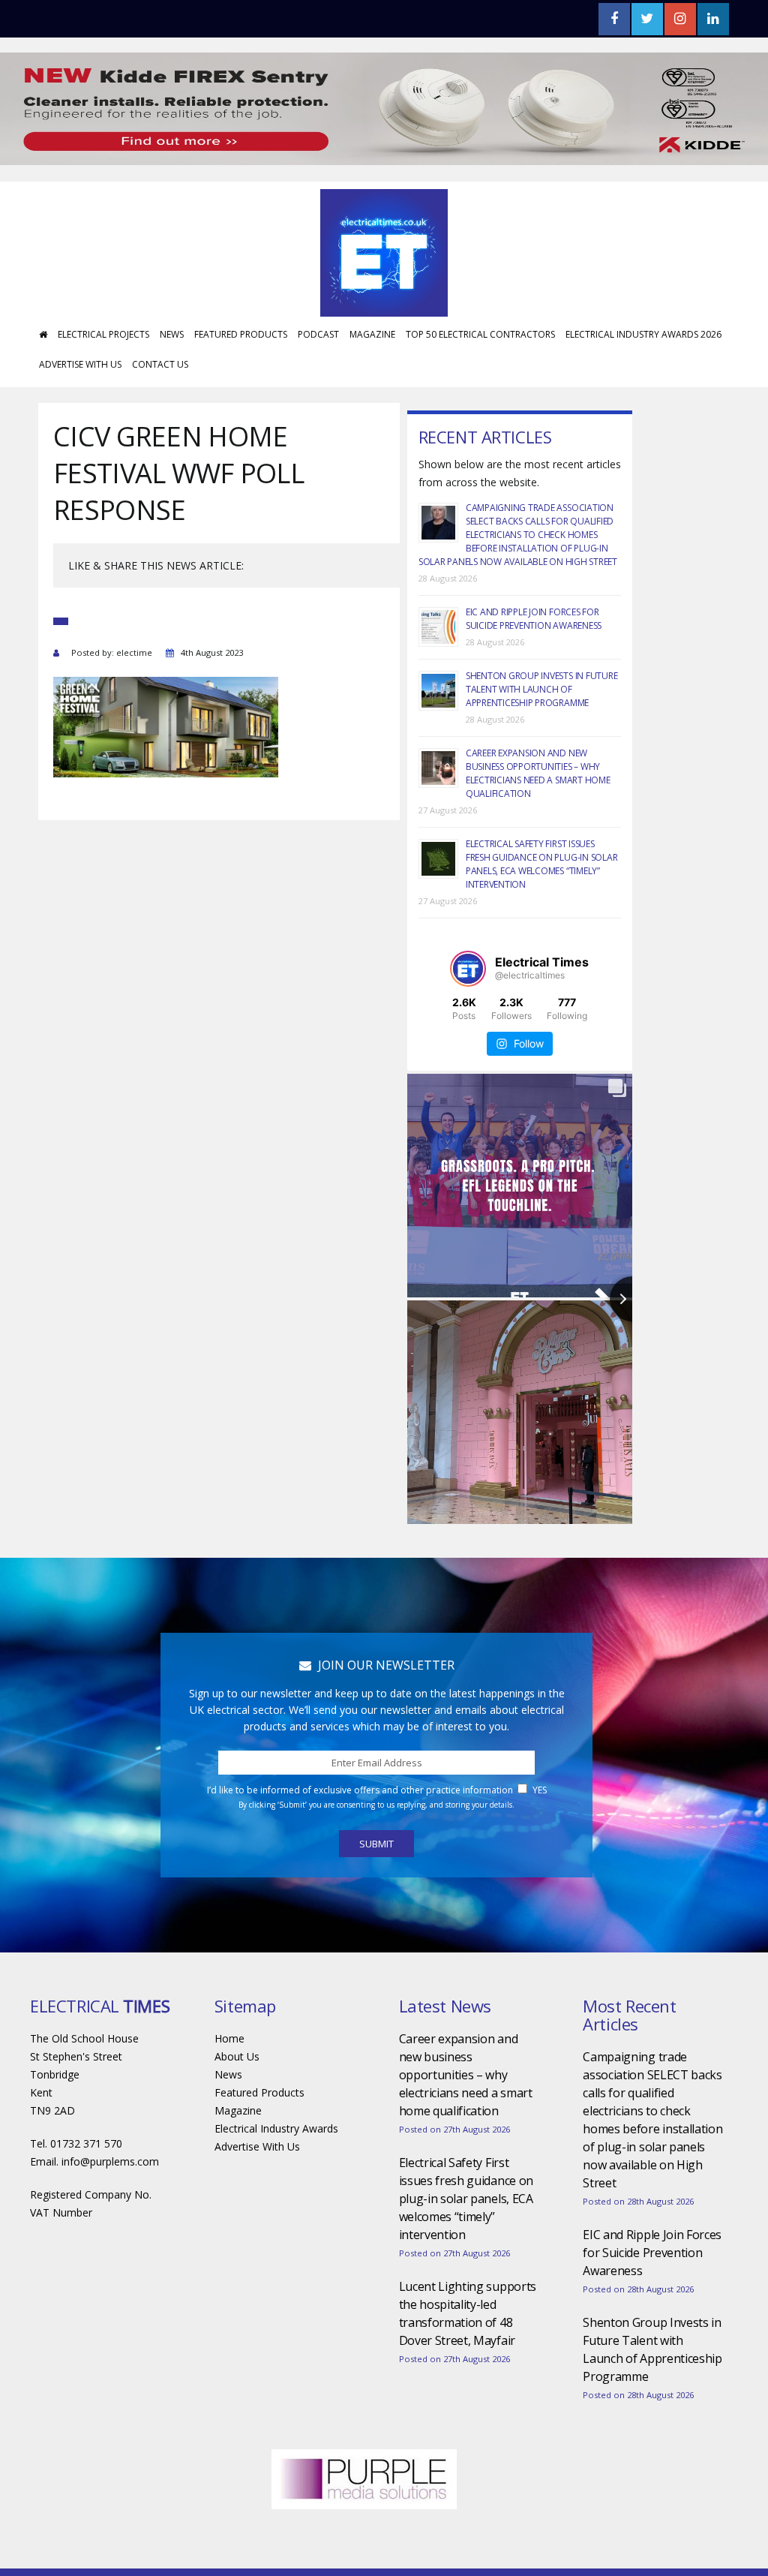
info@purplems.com (110, 2161)
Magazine (372, 334)
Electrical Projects (103, 334)
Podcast (318, 334)
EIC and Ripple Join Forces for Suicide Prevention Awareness (534, 619)
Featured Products (241, 334)
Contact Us (160, 364)
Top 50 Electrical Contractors (480, 334)
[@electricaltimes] (468, 969)
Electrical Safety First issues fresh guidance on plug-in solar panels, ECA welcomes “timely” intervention (542, 864)
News (172, 334)
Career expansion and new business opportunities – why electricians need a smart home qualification (538, 773)
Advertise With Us (80, 364)
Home (229, 2038)
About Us (237, 2056)
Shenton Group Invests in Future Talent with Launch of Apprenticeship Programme (542, 689)
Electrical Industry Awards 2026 (643, 334)
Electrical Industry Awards (276, 2128)
